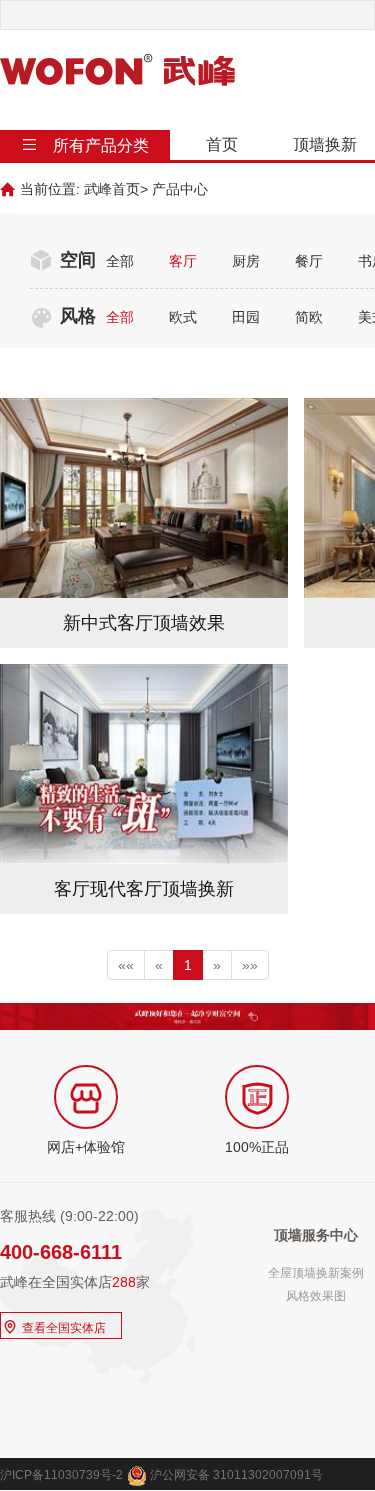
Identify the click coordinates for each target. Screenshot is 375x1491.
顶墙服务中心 (316, 1235)
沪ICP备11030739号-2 (61, 1475)
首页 (222, 144)
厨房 (246, 261)
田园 (246, 317)
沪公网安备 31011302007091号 (235, 1475)
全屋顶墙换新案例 (316, 1273)
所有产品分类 (101, 145)
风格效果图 (316, 1296)
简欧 (309, 317)
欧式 (183, 317)
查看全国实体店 (53, 1325)
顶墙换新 (325, 144)
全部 (120, 261)
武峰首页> (116, 189)
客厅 (183, 261)
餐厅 (309, 261)
